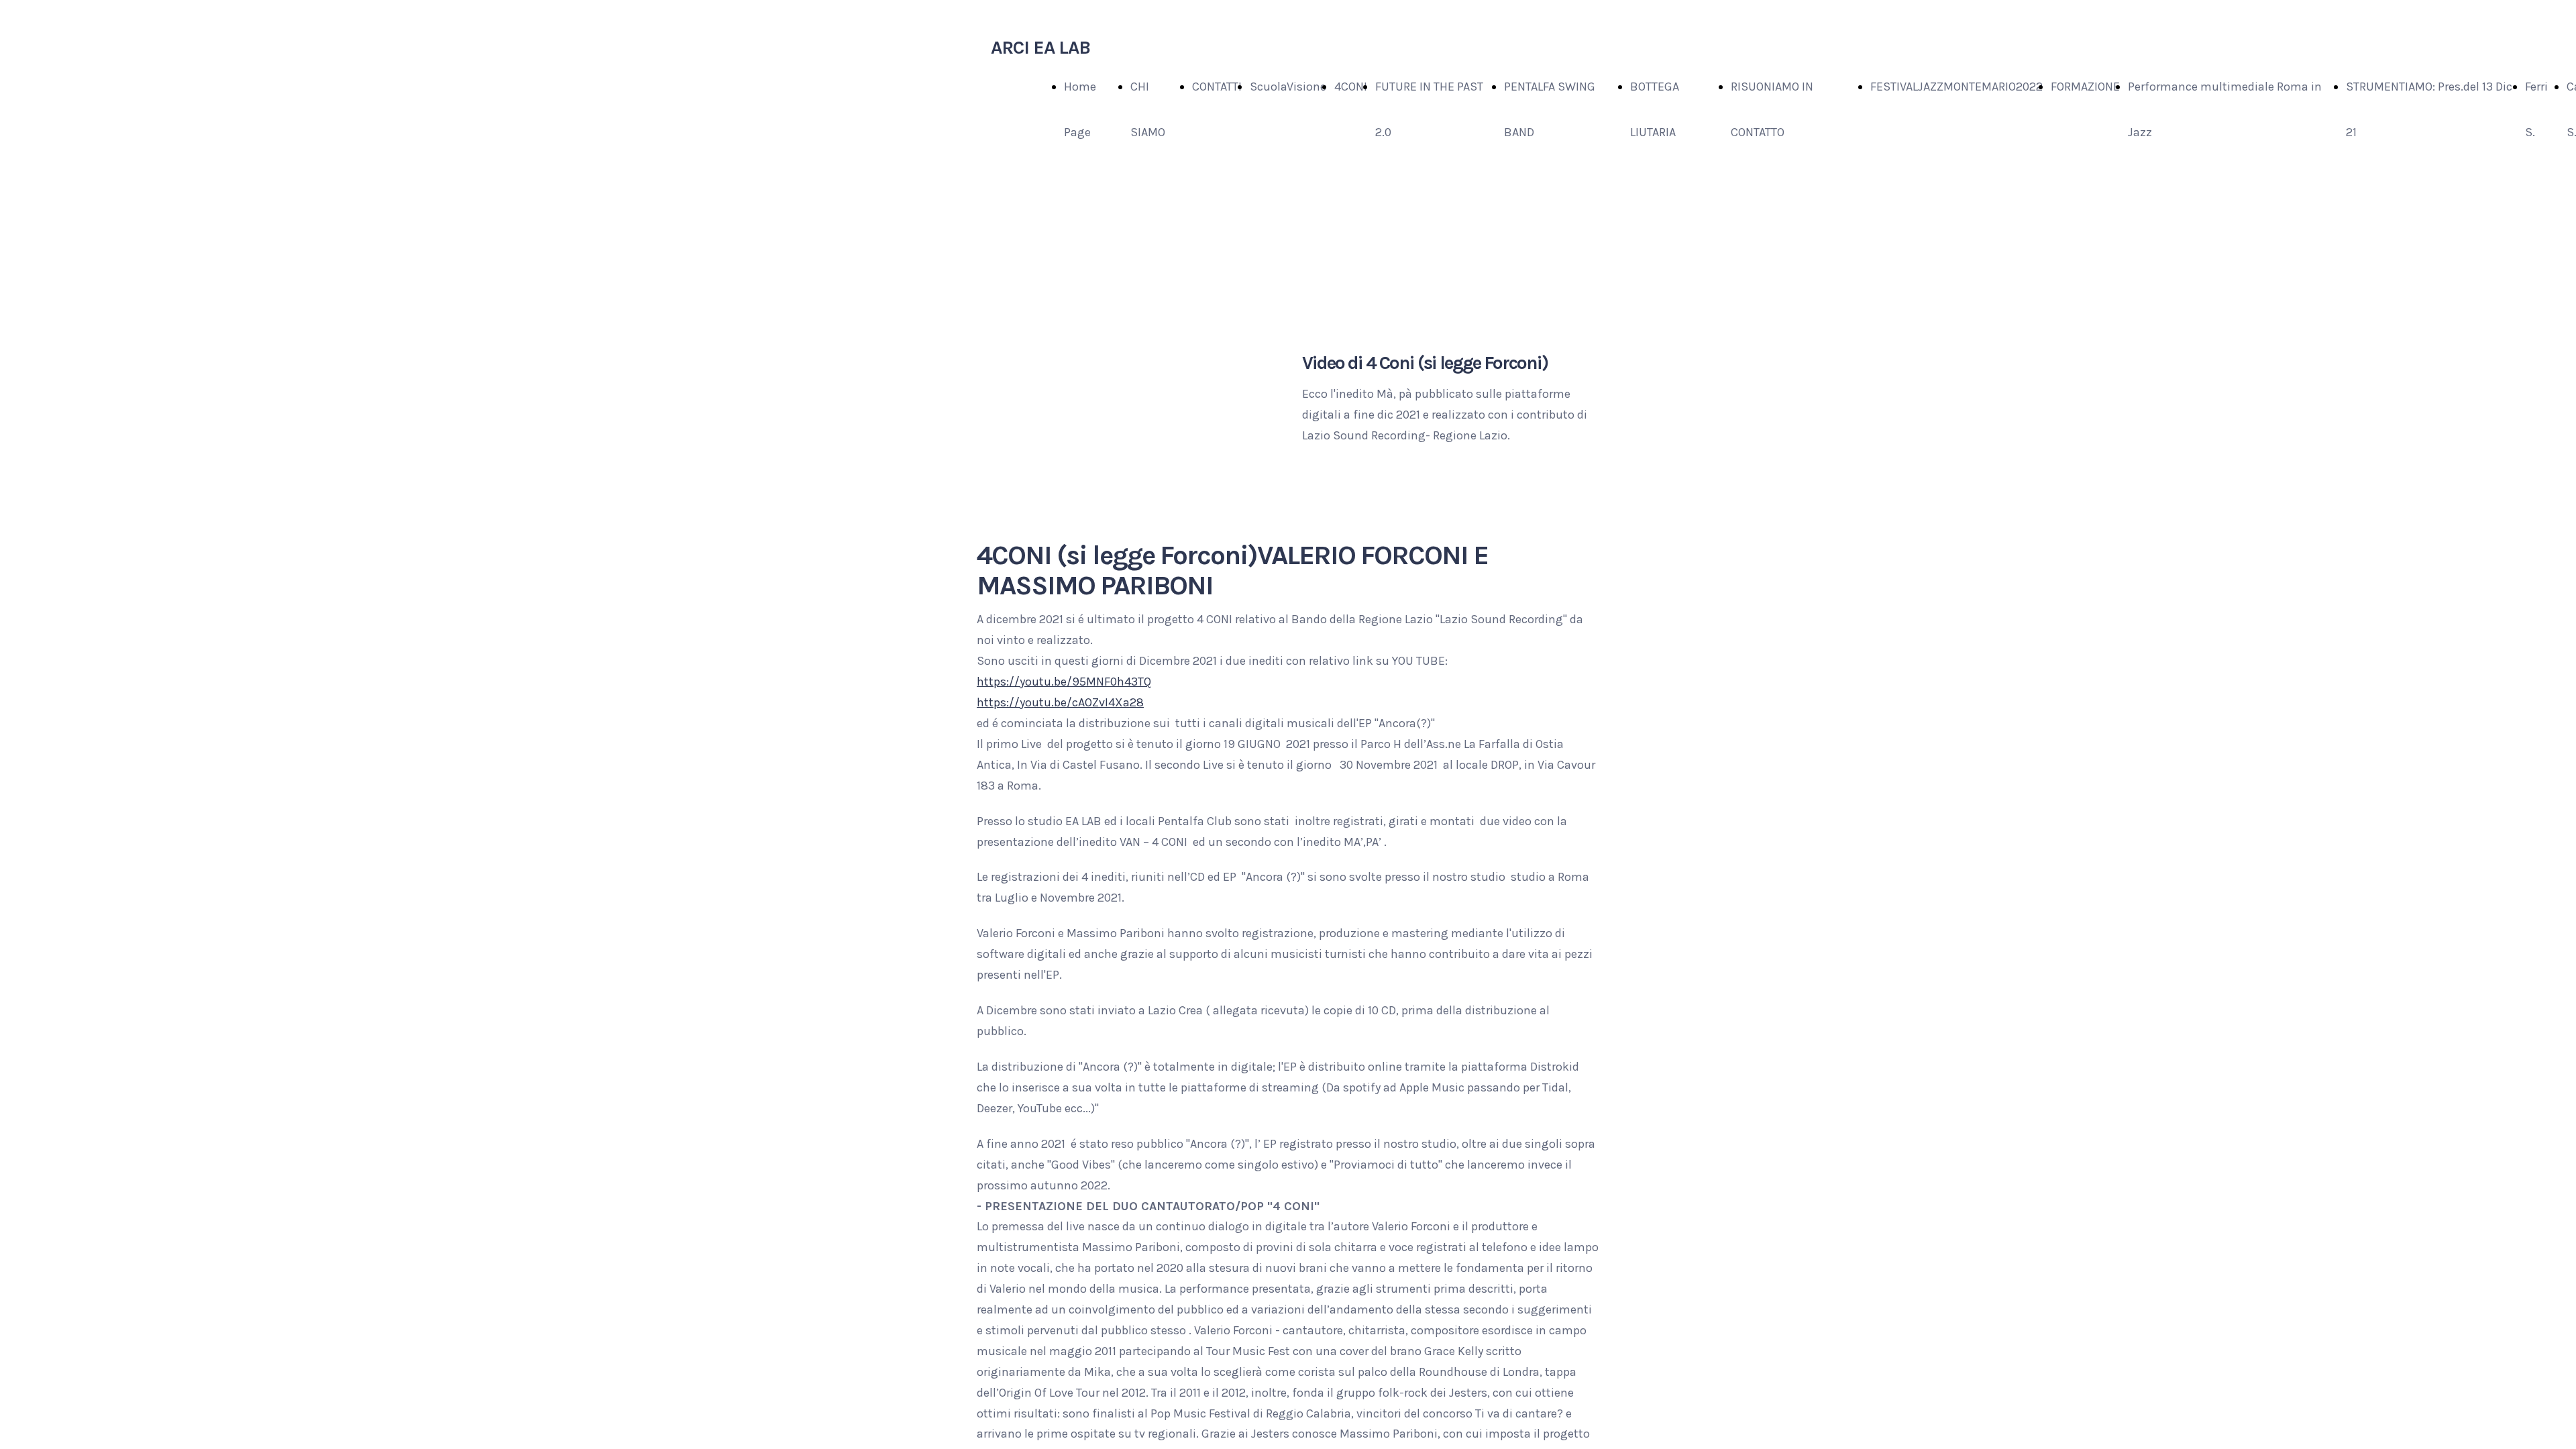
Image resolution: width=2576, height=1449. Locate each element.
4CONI (1351, 87)
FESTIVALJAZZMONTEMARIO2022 (1956, 87)
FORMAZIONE (2085, 87)
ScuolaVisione (1288, 87)
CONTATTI (1217, 87)
